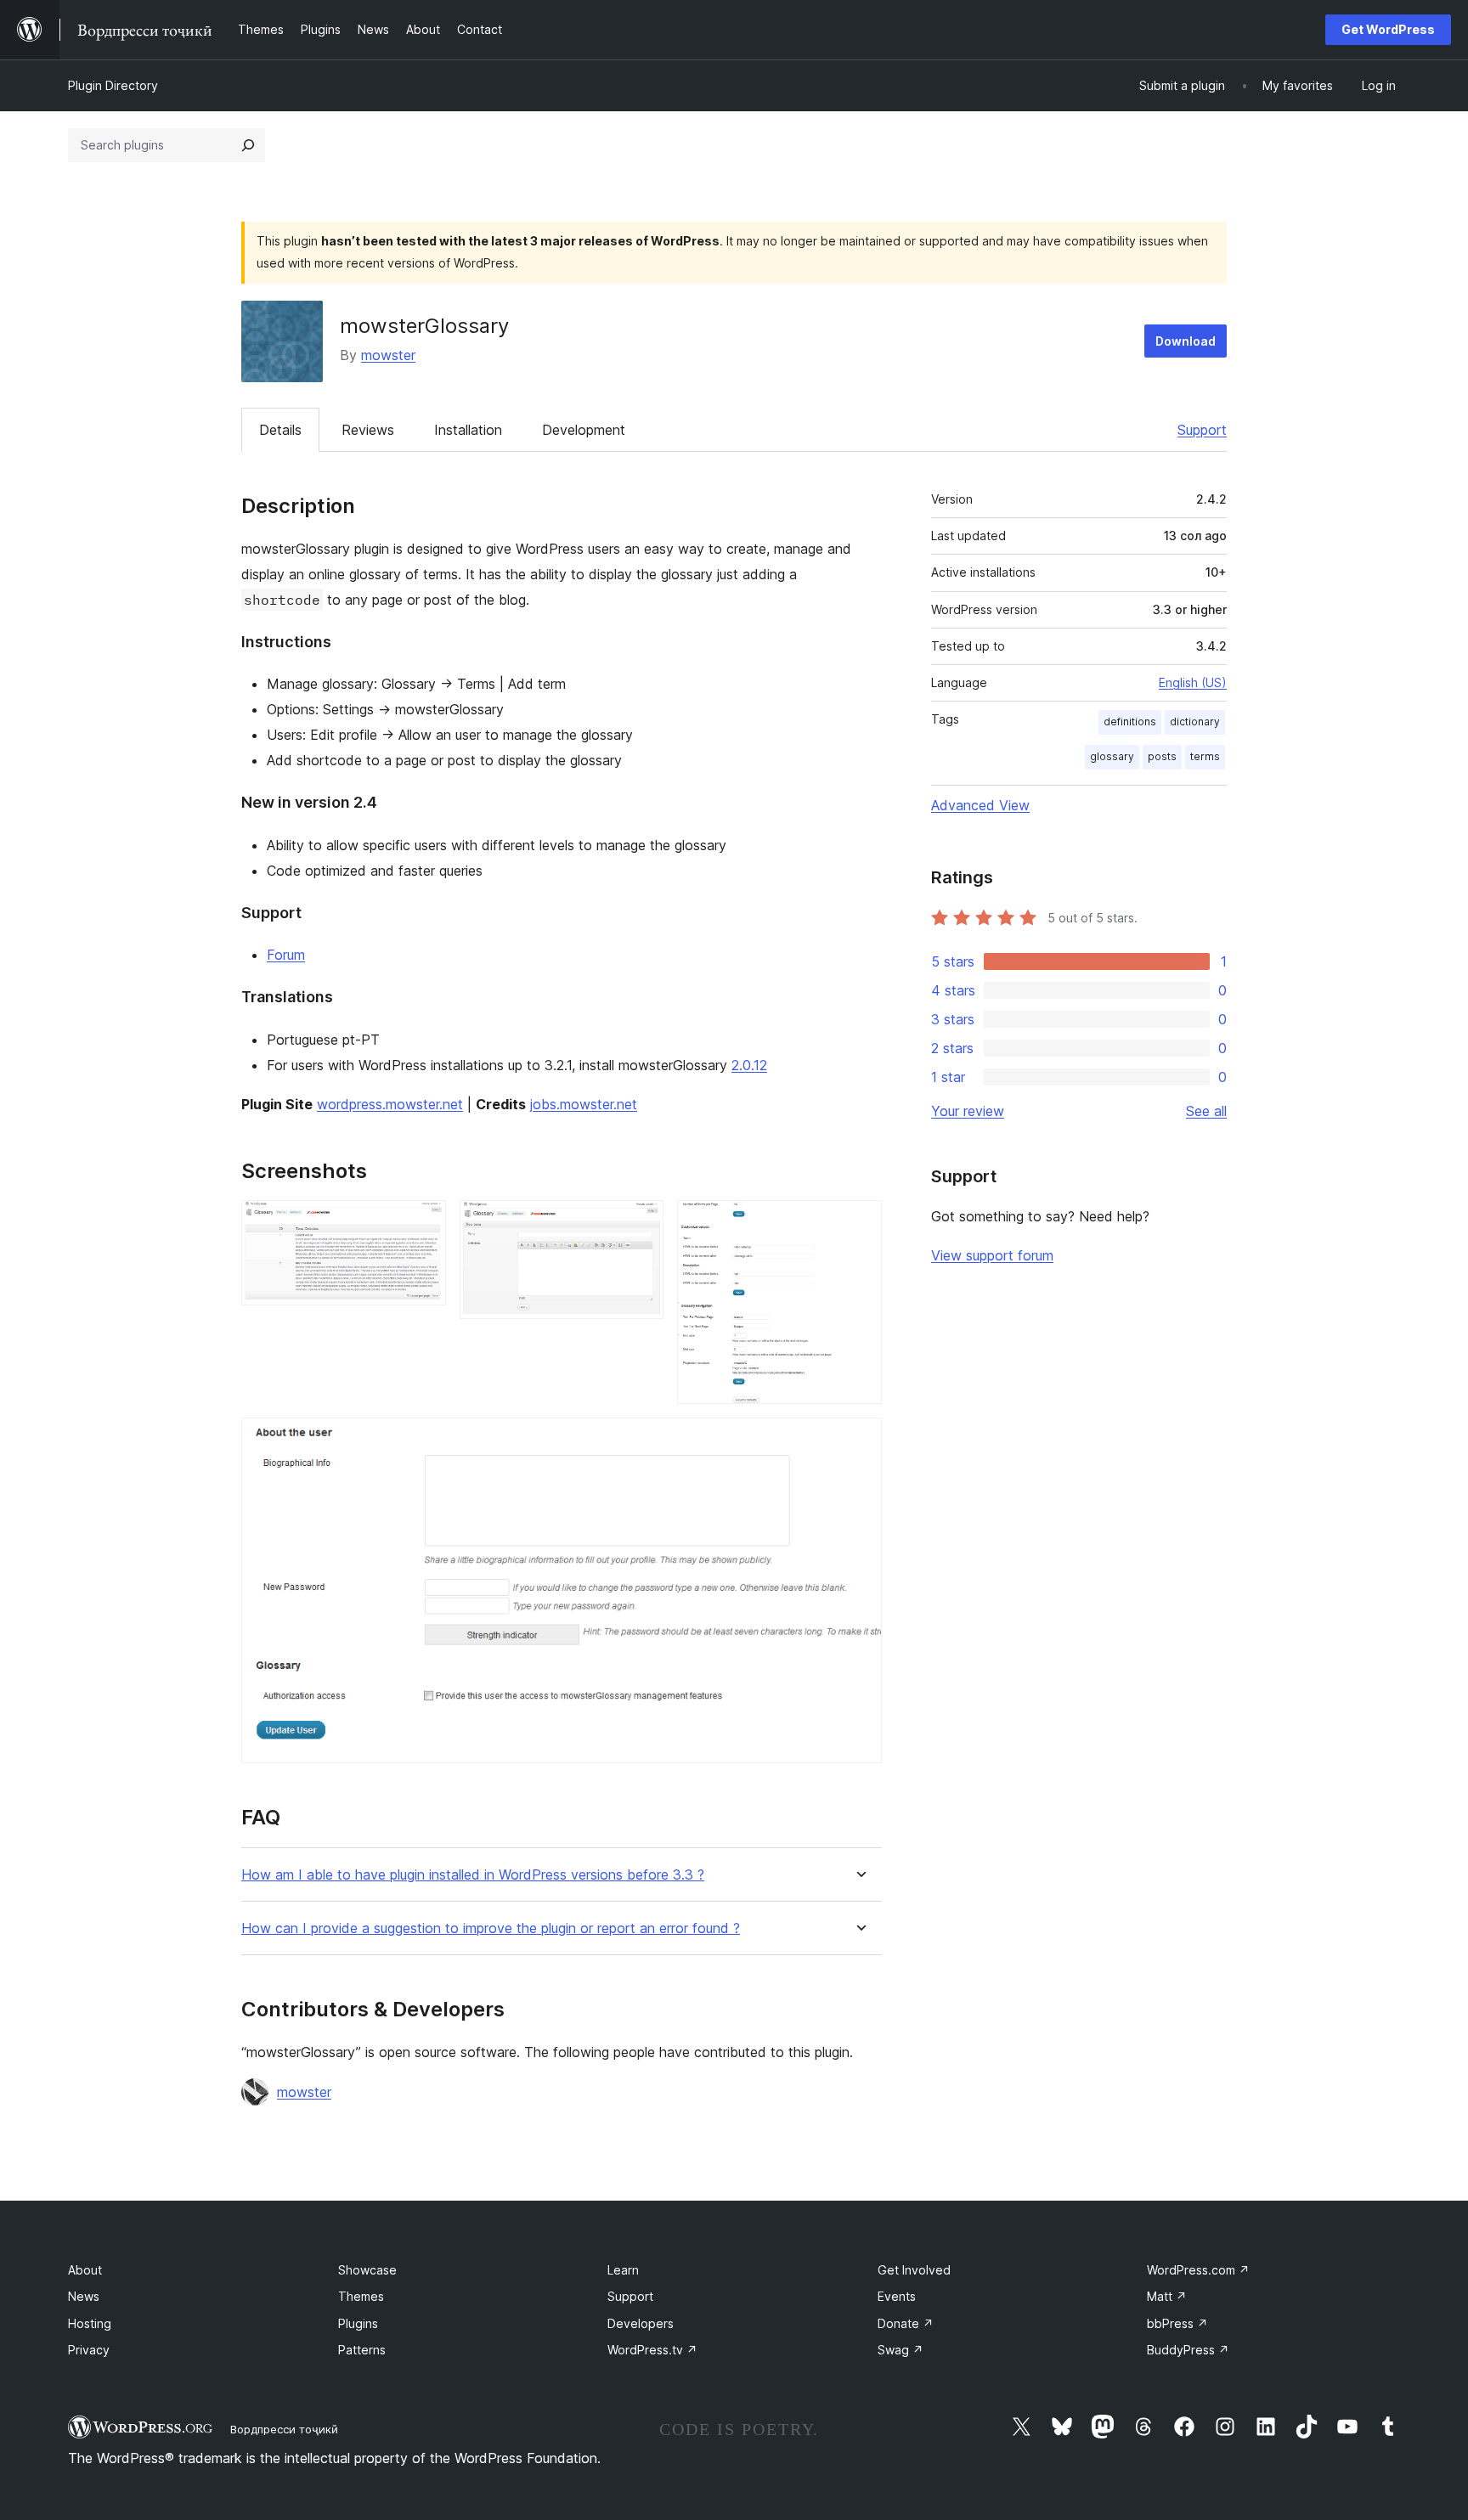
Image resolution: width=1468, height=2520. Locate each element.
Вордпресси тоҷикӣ (284, 2429)
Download (1186, 341)
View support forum (992, 1255)
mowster (388, 355)
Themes (361, 2296)
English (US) (1193, 682)
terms (1205, 756)
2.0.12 (749, 1065)
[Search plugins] (248, 145)
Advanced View (980, 805)
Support (1202, 430)
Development (584, 430)
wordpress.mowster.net (390, 1104)
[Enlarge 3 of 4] (859, 1223)
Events (897, 2296)
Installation (468, 430)
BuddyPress (1188, 2350)
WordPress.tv (652, 2350)
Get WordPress (1388, 29)
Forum (286, 955)
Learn (623, 2270)
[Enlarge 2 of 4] (641, 1223)
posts (1162, 756)
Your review (968, 1111)
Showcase (367, 2270)
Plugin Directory (113, 85)
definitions (1130, 722)
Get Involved (914, 2270)
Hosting (90, 2323)
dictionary (1195, 722)
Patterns (362, 2350)
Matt (1167, 2296)
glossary (1112, 756)
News (84, 2296)
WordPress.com (1198, 2270)
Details (280, 430)
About (85, 2270)
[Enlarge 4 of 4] (859, 1440)
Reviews (368, 430)
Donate (906, 2323)
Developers (641, 2323)
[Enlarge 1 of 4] (423, 1223)
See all (1206, 1111)
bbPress (1177, 2323)
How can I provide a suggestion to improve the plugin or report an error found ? (491, 1928)
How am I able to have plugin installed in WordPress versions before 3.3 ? (473, 1875)
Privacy (89, 2350)
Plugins (358, 2323)
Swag (901, 2350)
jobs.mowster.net (584, 1104)
